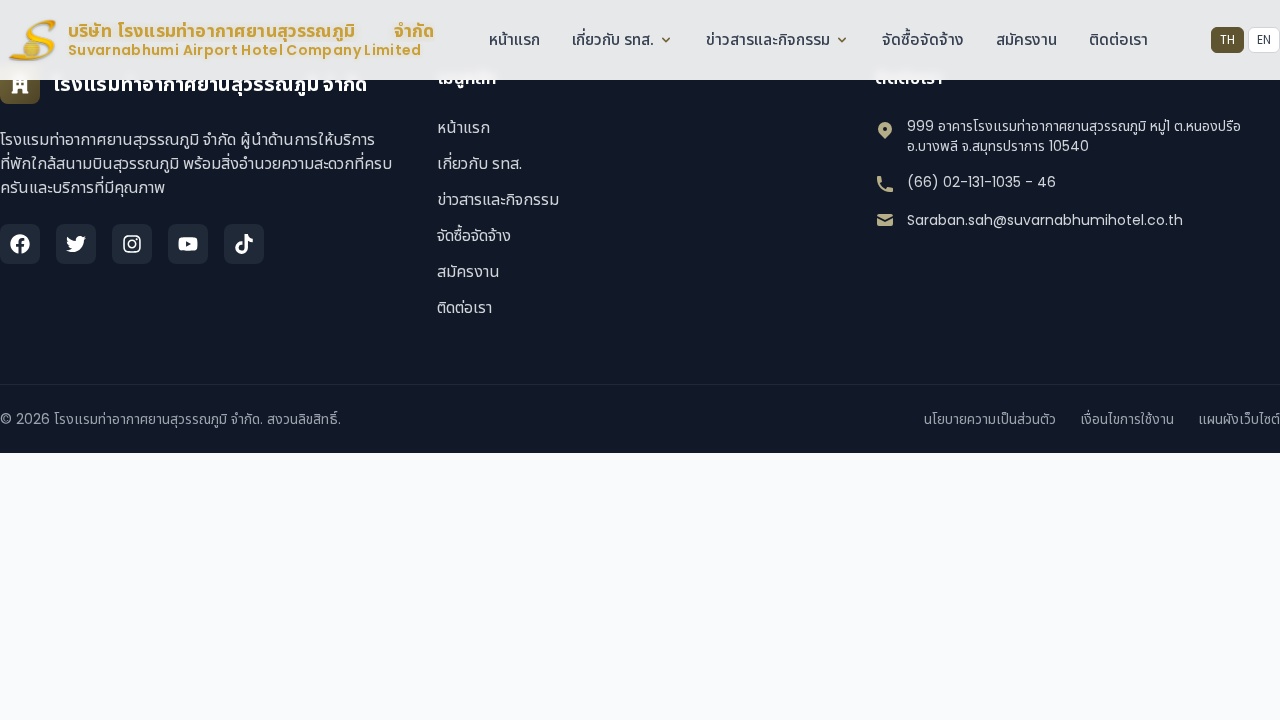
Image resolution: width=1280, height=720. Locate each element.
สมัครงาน (1026, 39)
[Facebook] (20, 244)
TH (1227, 39)
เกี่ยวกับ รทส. (613, 39)
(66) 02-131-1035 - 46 (981, 182)
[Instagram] (132, 244)
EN (1264, 39)
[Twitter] (76, 244)
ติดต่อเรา (1118, 39)
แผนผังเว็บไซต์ (1239, 419)
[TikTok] (244, 244)
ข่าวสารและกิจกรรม (768, 39)
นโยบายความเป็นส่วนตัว (990, 419)
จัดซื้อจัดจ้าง (923, 39)
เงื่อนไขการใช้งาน (1127, 419)
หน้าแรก (514, 39)
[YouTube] (188, 244)
